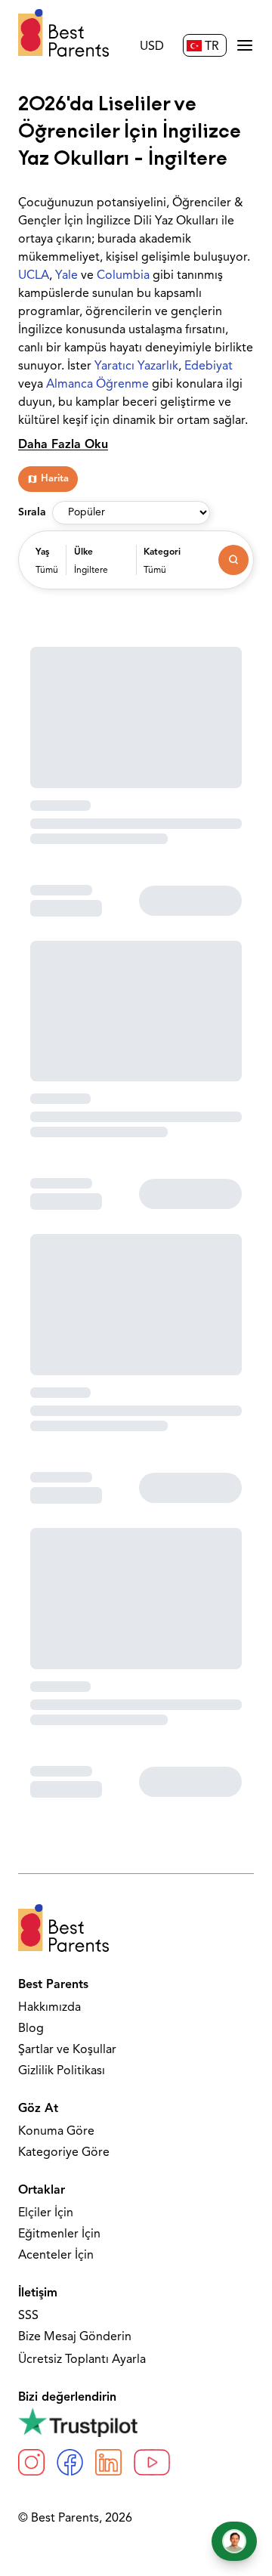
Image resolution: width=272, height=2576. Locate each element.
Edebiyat (209, 366)
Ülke (83, 552)
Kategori (162, 552)
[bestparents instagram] (31, 2462)
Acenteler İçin (56, 2256)
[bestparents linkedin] (108, 2462)
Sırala (32, 513)
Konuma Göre (56, 2132)
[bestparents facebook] (70, 2462)
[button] (47, 567)
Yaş (42, 552)
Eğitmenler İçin (59, 2234)
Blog (31, 2029)
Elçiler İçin (46, 2213)
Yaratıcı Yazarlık (136, 366)
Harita (55, 479)
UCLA (34, 276)
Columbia (123, 276)
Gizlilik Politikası (62, 2071)
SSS (28, 2316)
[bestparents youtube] (152, 2462)
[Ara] (233, 560)
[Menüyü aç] (245, 45)
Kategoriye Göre (64, 2153)
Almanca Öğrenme (97, 385)
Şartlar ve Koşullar (67, 2050)
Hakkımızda (49, 2008)
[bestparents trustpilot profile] (136, 2422)
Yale (66, 276)
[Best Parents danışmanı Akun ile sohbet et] (234, 2541)
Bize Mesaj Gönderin (75, 2337)
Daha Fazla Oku (63, 445)
